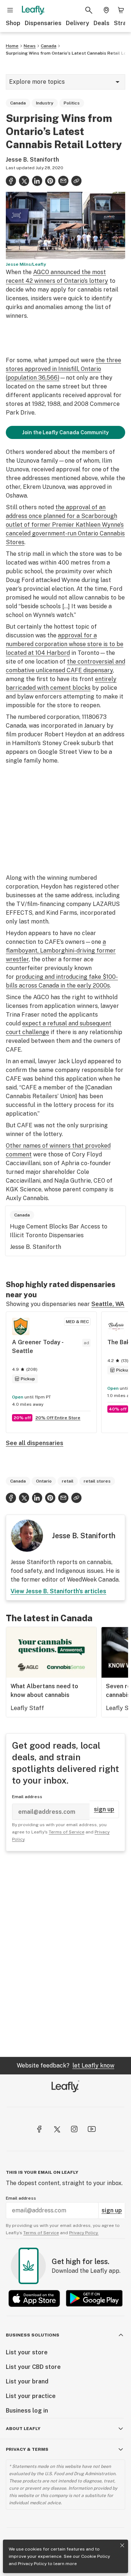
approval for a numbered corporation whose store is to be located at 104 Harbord (65, 644)
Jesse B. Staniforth (32, 160)
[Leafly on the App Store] (34, 2298)
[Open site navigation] (10, 10)
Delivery (78, 23)
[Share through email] (63, 181)
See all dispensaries (35, 1443)
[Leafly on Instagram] (74, 2129)
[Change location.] (106, 10)
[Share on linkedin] (37, 181)
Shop (13, 23)
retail (68, 1481)
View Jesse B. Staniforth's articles (58, 1591)
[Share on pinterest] (50, 181)
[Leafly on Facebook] (39, 2129)
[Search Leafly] (89, 10)
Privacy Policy (32, 2564)
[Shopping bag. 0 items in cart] (121, 10)
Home (12, 46)
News (30, 46)
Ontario (44, 1481)
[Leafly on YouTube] (92, 2129)
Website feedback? (65, 2065)
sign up (104, 1809)
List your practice (31, 2396)
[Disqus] (65, 1954)
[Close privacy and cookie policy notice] (122, 2545)
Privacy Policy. (84, 2233)
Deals (102, 23)
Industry (45, 103)
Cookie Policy (96, 2556)
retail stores (97, 1481)
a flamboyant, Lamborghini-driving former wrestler (61, 951)
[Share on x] (24, 181)
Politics (72, 103)
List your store (27, 2352)
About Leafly (23, 2429)
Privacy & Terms (27, 2449)
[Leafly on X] (57, 2129)
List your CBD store (33, 2367)
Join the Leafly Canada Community (65, 432)
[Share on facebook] (11, 181)
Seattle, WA (108, 1304)
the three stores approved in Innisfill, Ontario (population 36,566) (63, 369)
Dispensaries (43, 23)
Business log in (27, 2411)
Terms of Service (67, 1832)
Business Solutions (33, 2335)
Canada (49, 46)
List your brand (27, 2381)
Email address (27, 1797)
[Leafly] (33, 10)
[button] (76, 181)
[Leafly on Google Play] (94, 2298)
